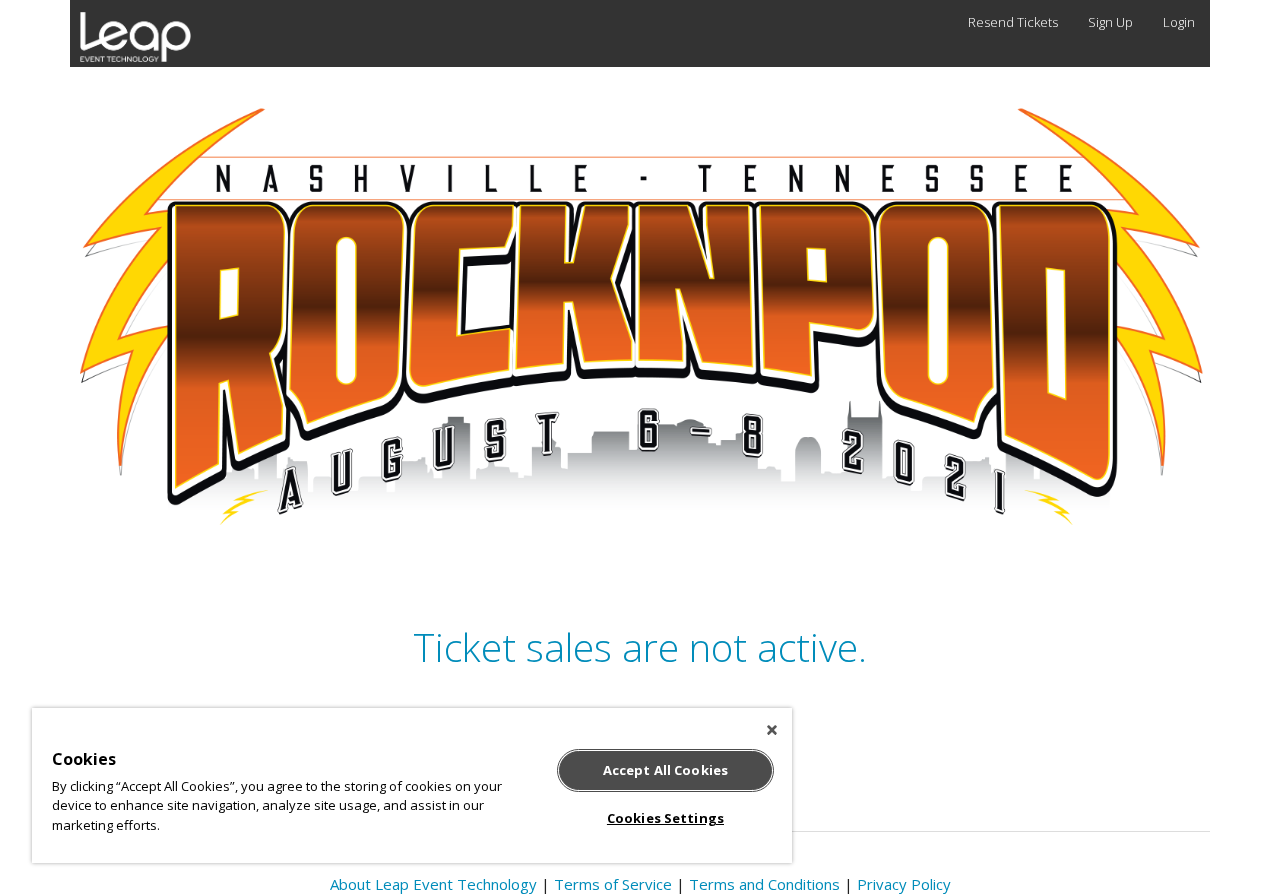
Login (1179, 22)
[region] (412, 785)
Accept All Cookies (665, 770)
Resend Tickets (1013, 22)
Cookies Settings (665, 818)
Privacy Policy (904, 884)
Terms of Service (613, 884)
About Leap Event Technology (433, 884)
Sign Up (1110, 22)
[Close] (772, 730)
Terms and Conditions (764, 884)
